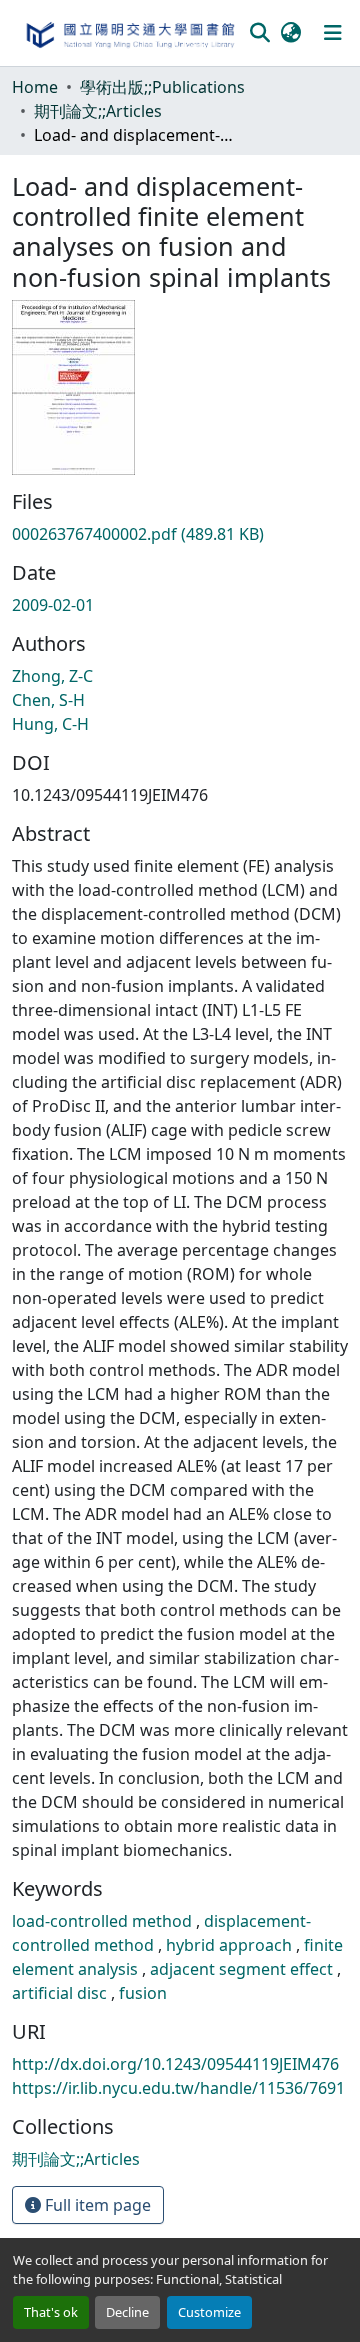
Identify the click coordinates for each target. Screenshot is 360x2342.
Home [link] (35, 87)
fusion (143, 1993)
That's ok (51, 2312)
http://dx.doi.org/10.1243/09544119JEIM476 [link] (175, 2064)
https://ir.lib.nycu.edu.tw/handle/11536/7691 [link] (178, 2088)
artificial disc (61, 1993)
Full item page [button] (96, 2205)
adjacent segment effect (243, 1969)
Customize (209, 2312)
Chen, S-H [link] (48, 700)
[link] (180, 534)
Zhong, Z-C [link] (52, 676)
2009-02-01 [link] (53, 605)
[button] (129, 33)
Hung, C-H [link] (50, 724)
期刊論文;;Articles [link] (98, 111)
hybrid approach (231, 1945)
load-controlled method (104, 1921)
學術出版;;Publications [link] (162, 87)
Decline (127, 2312)
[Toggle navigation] (333, 33)
